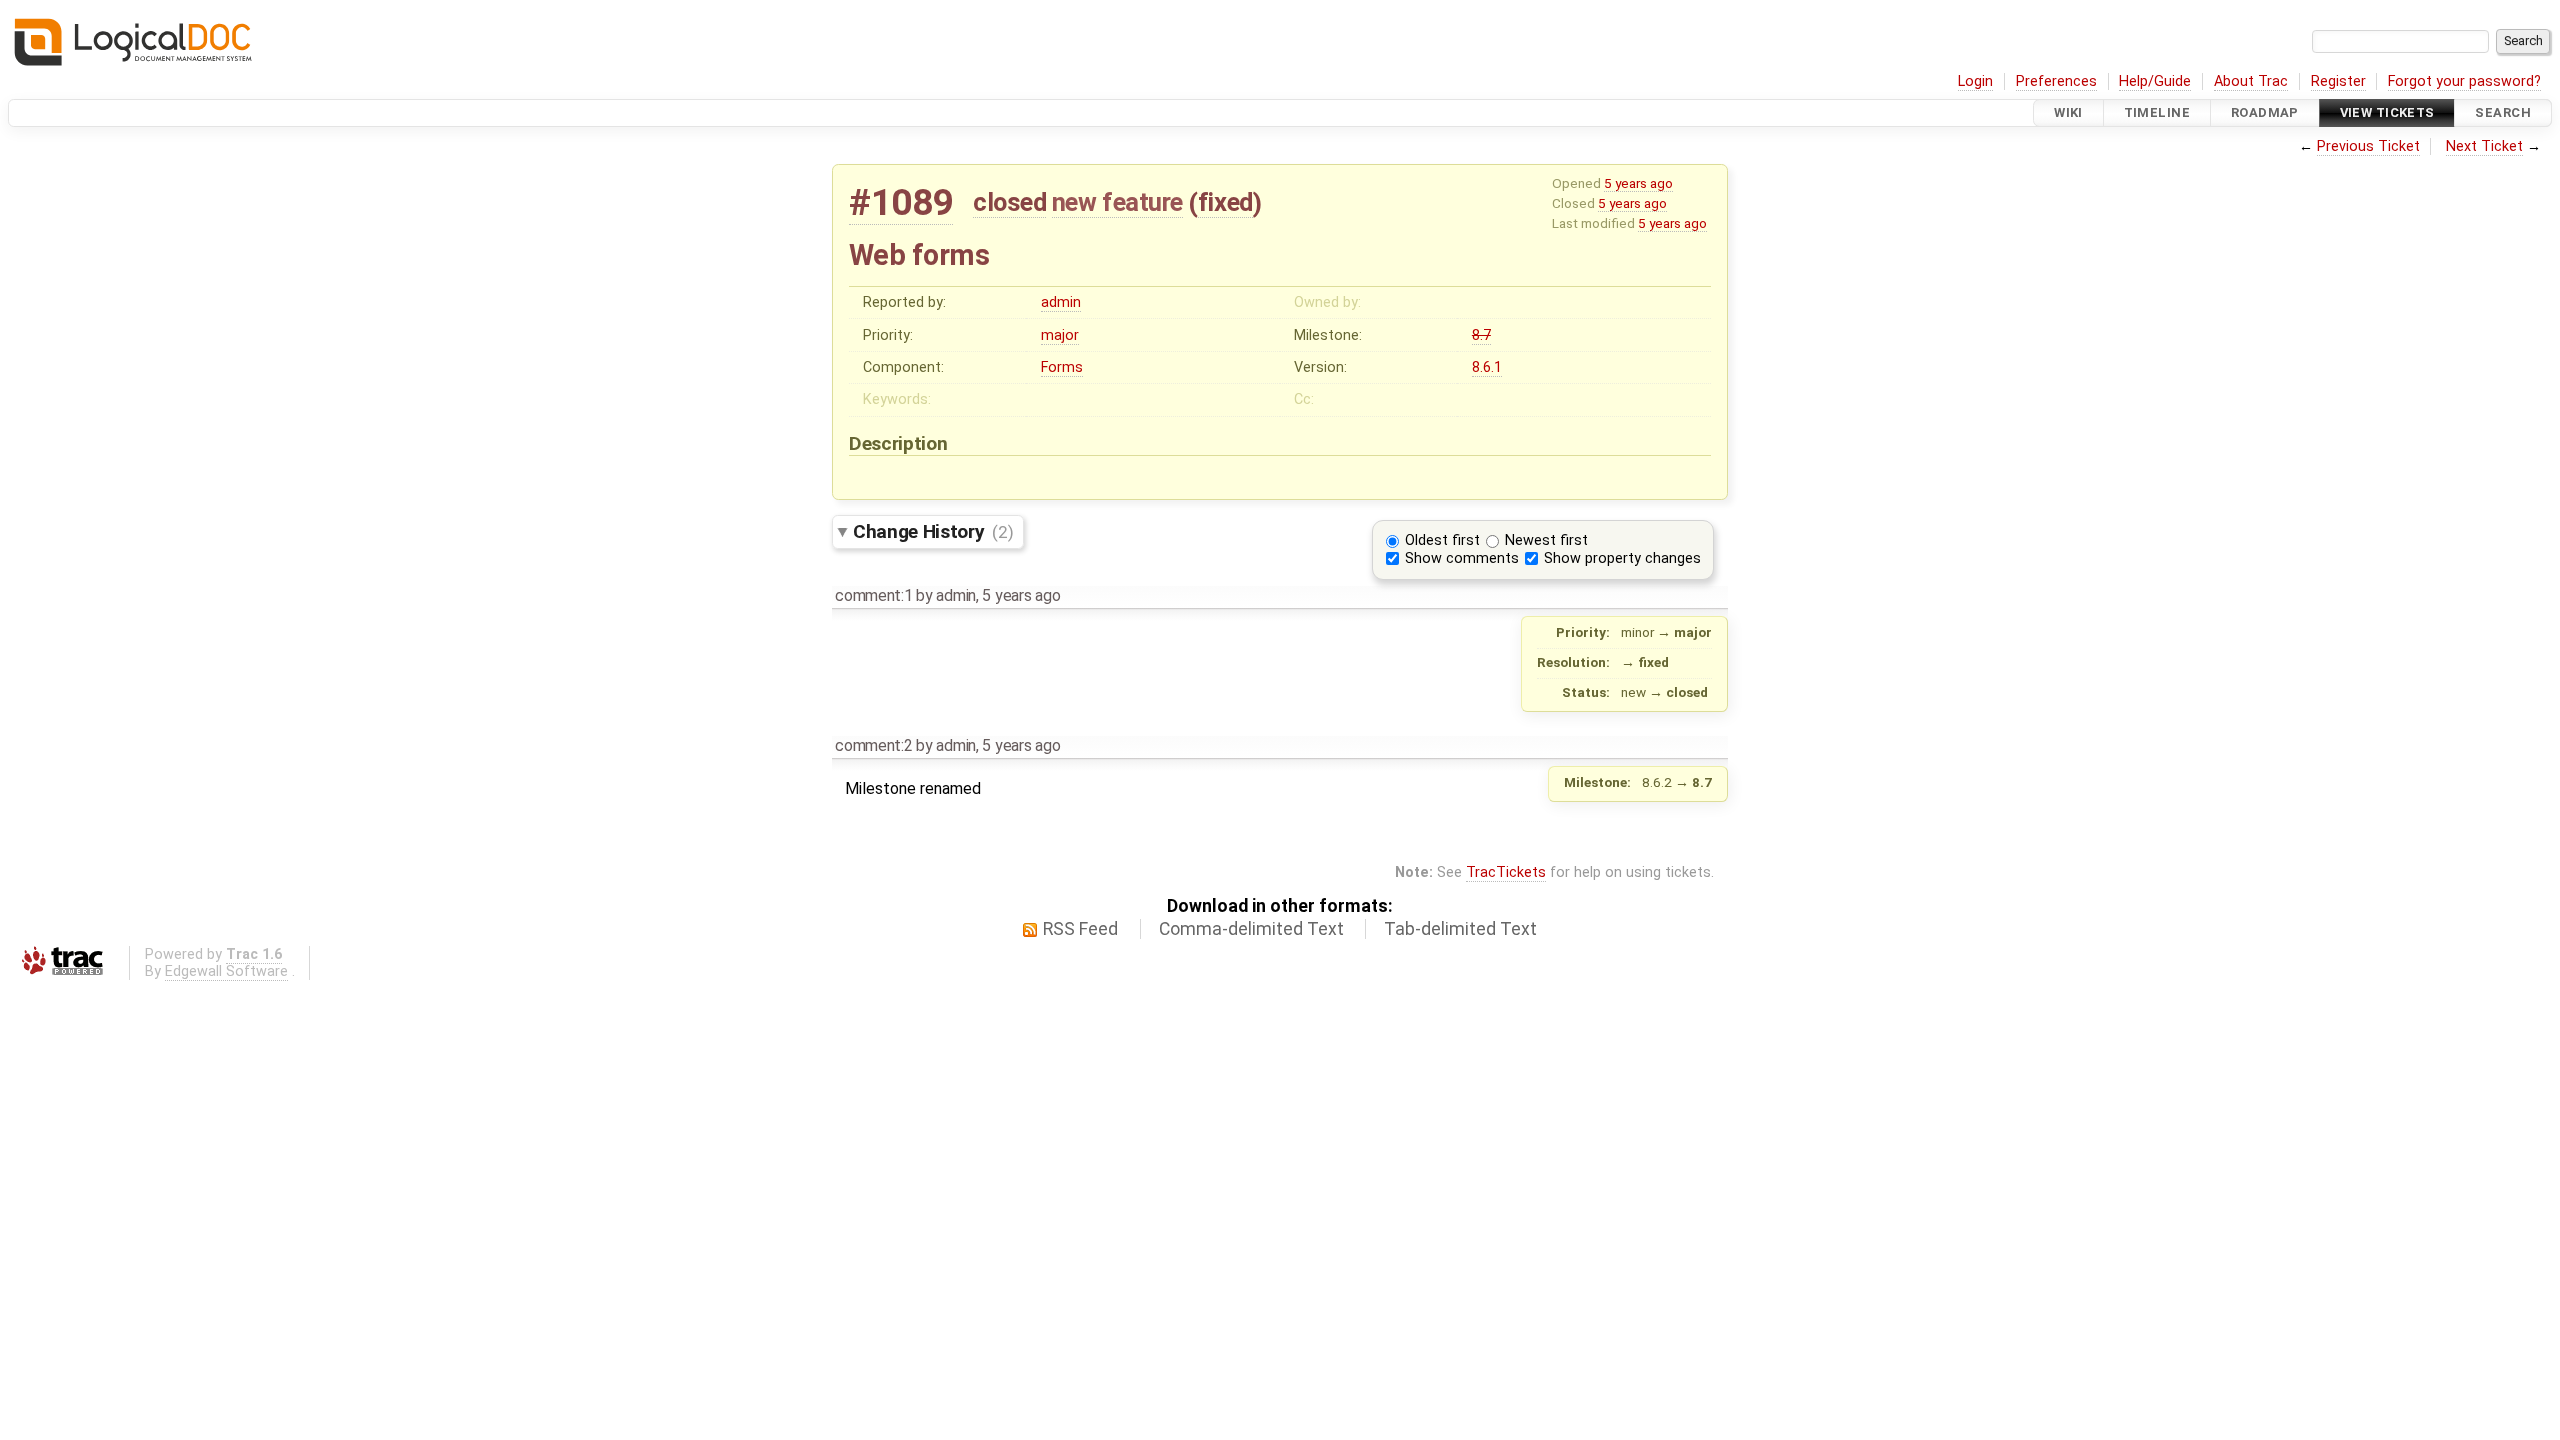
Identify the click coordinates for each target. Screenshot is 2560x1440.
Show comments (1462, 558)
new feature (1117, 202)
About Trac (2251, 81)
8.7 (1481, 335)
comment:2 (873, 745)
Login (1975, 81)
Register (2338, 81)
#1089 (901, 202)
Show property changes (1622, 558)
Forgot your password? (2464, 81)
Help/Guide (2155, 81)
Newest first (1546, 540)
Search (2503, 112)
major (1060, 335)
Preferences (2056, 81)
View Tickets (2387, 112)
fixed (1225, 202)
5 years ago (1638, 183)
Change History (933, 531)
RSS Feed (1080, 929)
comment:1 (873, 595)
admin (1061, 302)
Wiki (2068, 112)
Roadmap (2265, 112)
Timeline (2157, 112)
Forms (1062, 367)
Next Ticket (2484, 146)
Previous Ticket (2368, 146)
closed (1009, 202)
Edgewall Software (226, 971)
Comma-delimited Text (1251, 929)
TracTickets (1506, 872)
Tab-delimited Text (1460, 929)
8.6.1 (1487, 367)
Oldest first (1442, 540)
